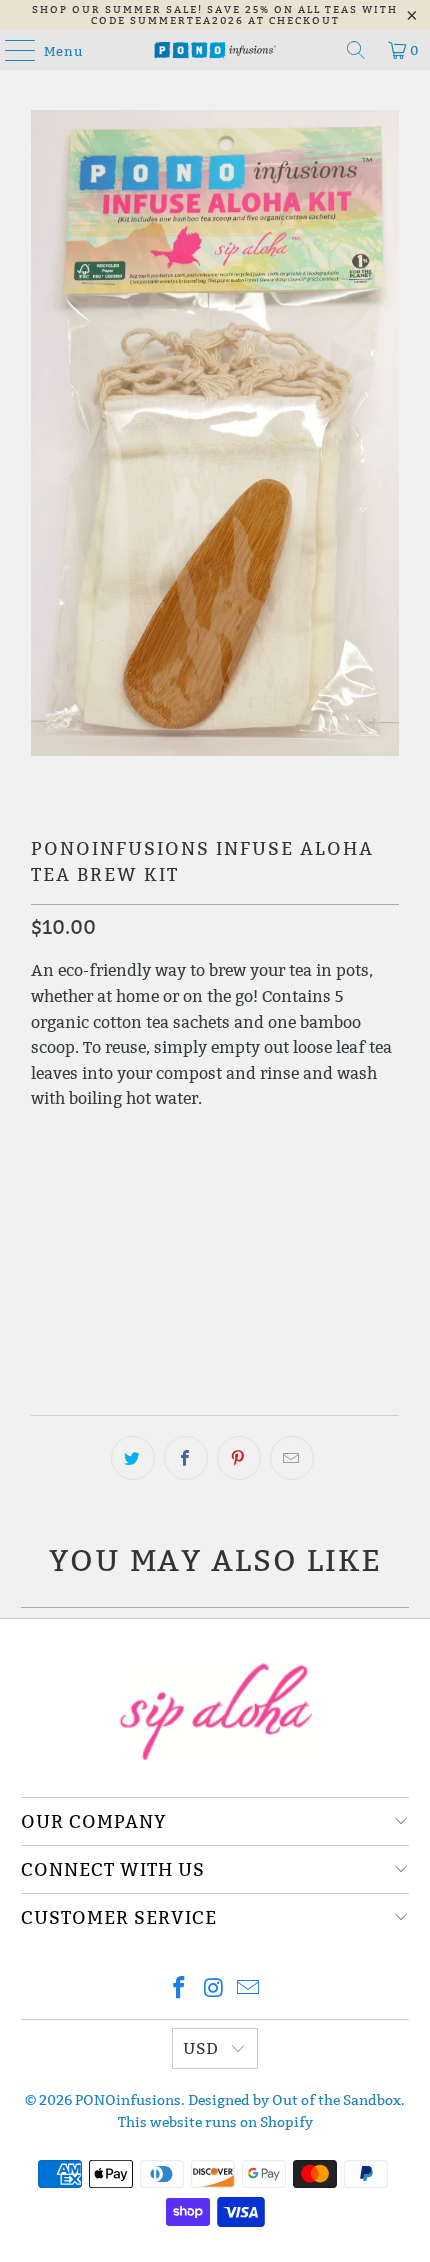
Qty (43, 1139)
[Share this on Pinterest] (239, 1458)
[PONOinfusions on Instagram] (214, 1989)
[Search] (356, 50)
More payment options (215, 1341)
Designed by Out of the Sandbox (294, 2100)
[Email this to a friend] (292, 1458)
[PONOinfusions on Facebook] (179, 1989)
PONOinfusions (128, 2100)
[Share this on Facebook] (186, 1458)
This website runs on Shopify (215, 2122)
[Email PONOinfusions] (249, 1989)
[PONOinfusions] (215, 50)
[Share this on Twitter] (133, 1458)
